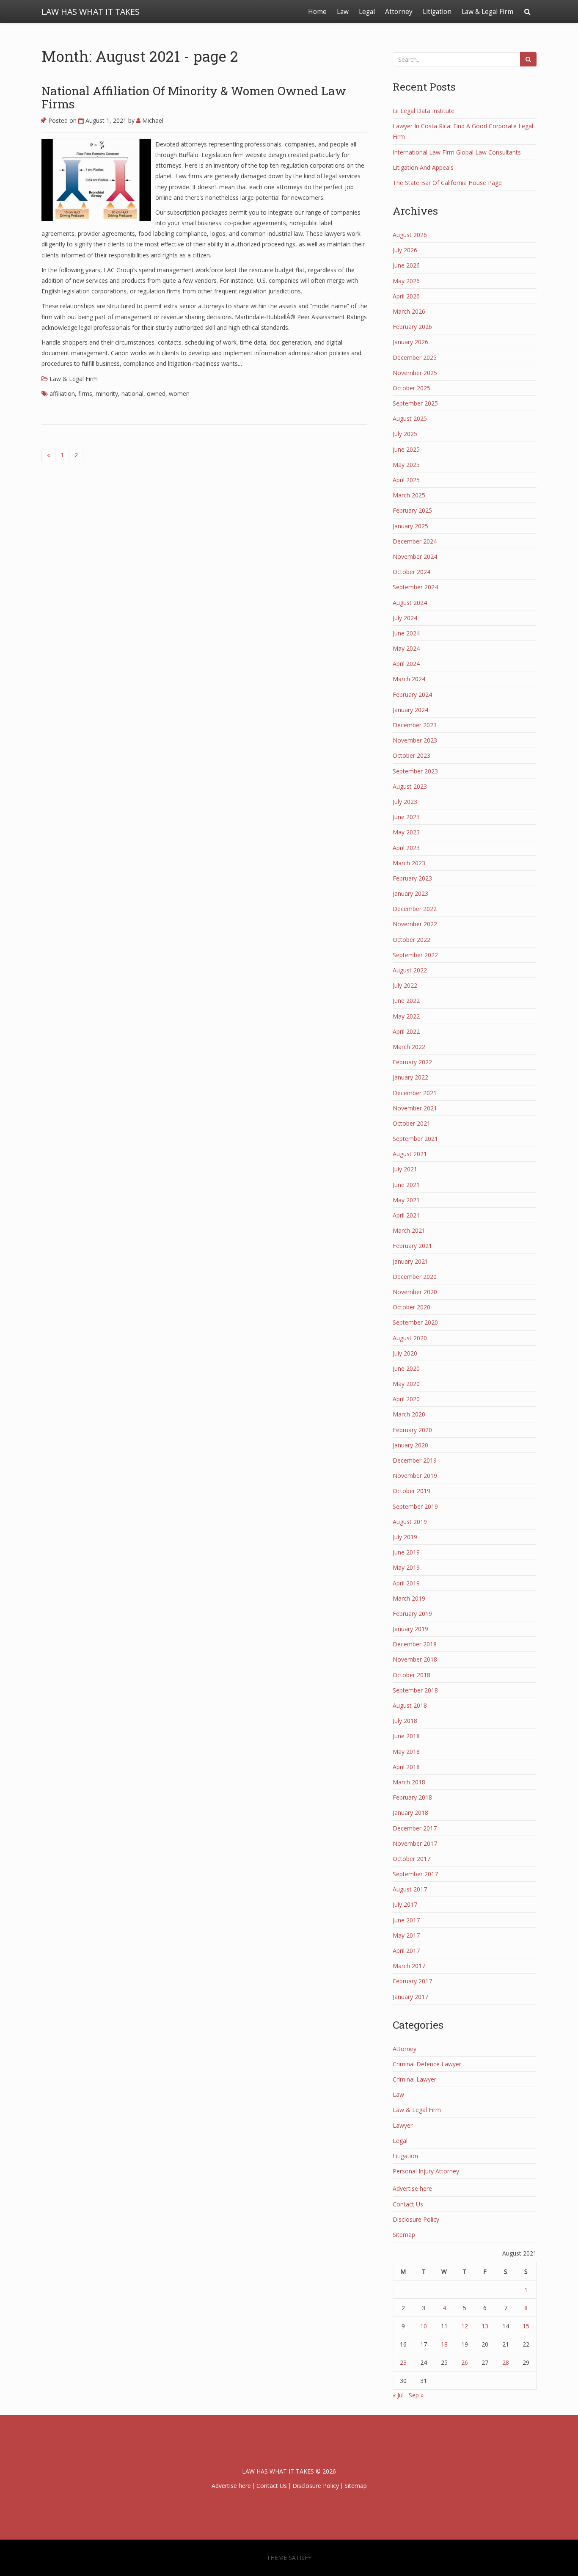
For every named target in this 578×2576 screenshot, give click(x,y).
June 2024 (406, 633)
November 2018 (415, 1659)
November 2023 (415, 740)
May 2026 (406, 281)
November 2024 (415, 556)
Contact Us (408, 2204)
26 (465, 2362)
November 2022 (415, 924)
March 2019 (409, 1598)
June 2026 (406, 265)
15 (526, 2326)
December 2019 (415, 1460)
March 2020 (409, 1414)
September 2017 (415, 1874)
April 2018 (406, 1767)
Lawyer (403, 2125)
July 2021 (405, 1169)
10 (424, 2326)
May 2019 (406, 1567)
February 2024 (412, 694)
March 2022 (409, 1047)
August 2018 (410, 1705)
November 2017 (415, 1843)
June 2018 (406, 1736)
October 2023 (411, 755)
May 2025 (406, 465)
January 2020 (410, 1445)
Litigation (437, 12)
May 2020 (406, 1384)
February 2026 (412, 327)
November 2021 (415, 1108)
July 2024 (405, 618)
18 (444, 2344)
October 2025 (411, 388)
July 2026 (405, 250)
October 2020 (411, 1307)
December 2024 (415, 541)
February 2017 (412, 1981)
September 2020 (415, 1322)
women (179, 393)
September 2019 (415, 1506)
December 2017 (415, 1828)
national (132, 393)
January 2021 (410, 1261)
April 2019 (406, 1583)
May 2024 (406, 648)
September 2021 (415, 1139)
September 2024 (415, 587)
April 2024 (406, 664)
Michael (152, 120)
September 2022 (415, 955)
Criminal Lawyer (414, 2079)
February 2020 (412, 1430)
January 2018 (410, 1813)
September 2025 (415, 403)
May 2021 (406, 1200)
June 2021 (406, 1185)
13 (485, 2326)
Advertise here (412, 2188)
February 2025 (412, 510)
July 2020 (405, 1353)
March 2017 (409, 1966)
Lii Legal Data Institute (424, 111)
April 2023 (406, 848)
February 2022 (412, 1062)
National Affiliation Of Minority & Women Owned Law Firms (194, 97)
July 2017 (405, 1904)
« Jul (398, 2395)
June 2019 (406, 1552)
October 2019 (411, 1491)
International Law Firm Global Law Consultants (457, 152)
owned (156, 393)
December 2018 (415, 1644)
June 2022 (406, 1001)
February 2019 (412, 1614)
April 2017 (406, 1951)
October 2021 (411, 1123)
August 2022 (410, 970)
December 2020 (415, 1277)
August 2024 (410, 603)
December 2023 (415, 725)
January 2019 (410, 1629)
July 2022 (405, 985)
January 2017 (410, 1997)
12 (465, 2326)
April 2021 (406, 1215)
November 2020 (415, 1292)
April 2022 (406, 1031)
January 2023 (410, 893)
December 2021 (415, 1093)
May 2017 (406, 1935)
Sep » (416, 2395)
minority (107, 393)
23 (403, 2362)
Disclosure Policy (416, 2219)
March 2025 (409, 495)
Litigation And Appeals (423, 167)
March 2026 (409, 311)
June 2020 (406, 1368)
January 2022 (410, 1077)
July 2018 (405, 1721)
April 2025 (406, 480)
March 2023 (409, 863)
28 (506, 2362)
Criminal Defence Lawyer (427, 2064)
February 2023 (412, 878)
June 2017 (406, 1920)
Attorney (399, 12)
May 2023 (406, 832)
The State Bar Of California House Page (447, 183)
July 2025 (405, 434)
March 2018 (409, 1782)
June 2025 (406, 449)
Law (343, 12)
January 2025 (410, 526)
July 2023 (405, 802)
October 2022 (411, 940)
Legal (367, 12)
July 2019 (405, 1537)
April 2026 (406, 296)
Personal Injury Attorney (426, 2171)
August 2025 (410, 418)
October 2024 (411, 572)
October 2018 (411, 1675)
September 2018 (415, 1690)
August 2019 (410, 1522)
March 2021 (409, 1230)
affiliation (62, 393)
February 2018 (412, 1797)
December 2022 (415, 909)
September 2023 (415, 771)
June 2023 (406, 817)
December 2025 (415, 358)
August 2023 (410, 786)
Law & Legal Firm (487, 12)
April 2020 (406, 1399)
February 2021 (412, 1246)
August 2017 (410, 1889)
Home (317, 12)
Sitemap (404, 2235)
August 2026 (410, 235)
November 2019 (415, 1476)
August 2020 (410, 1338)
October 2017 (411, 1859)
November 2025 (415, 373)
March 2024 (409, 679)
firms (85, 393)
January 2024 (410, 710)
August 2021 (410, 1154)
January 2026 (410, 342)
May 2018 (406, 1752)
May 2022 (406, 1016)
